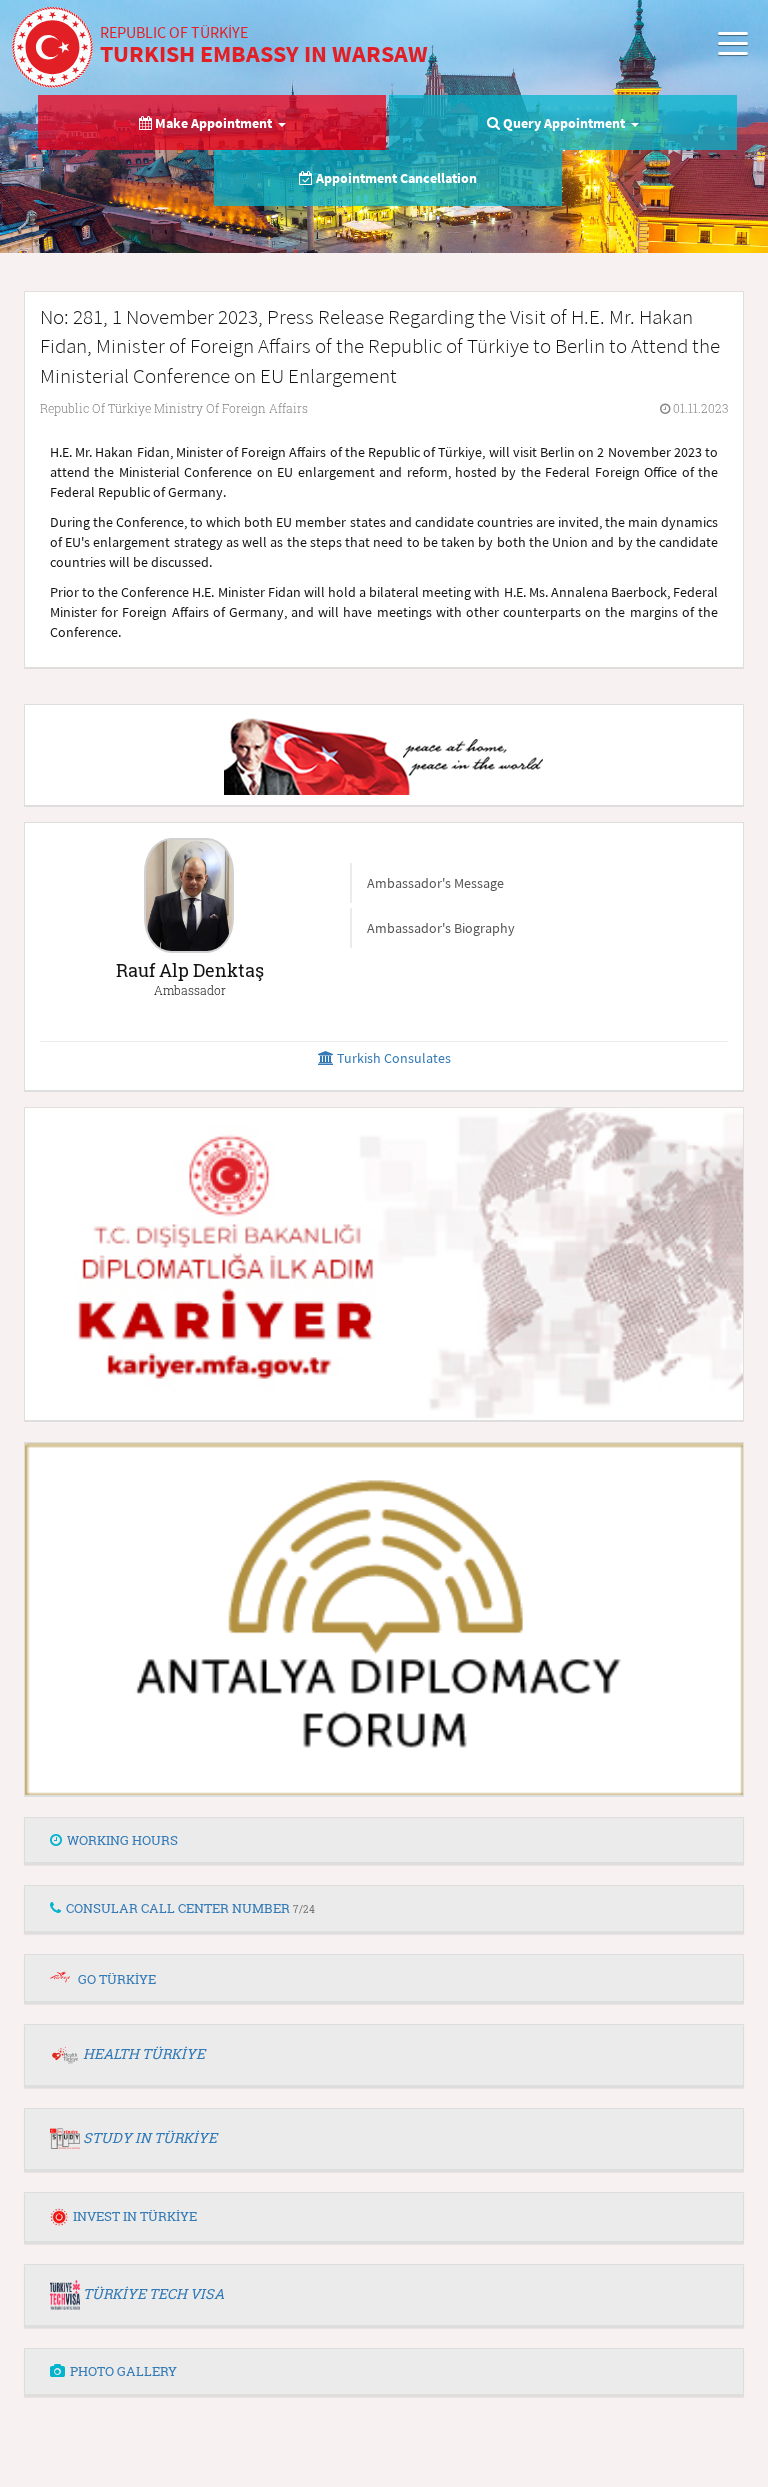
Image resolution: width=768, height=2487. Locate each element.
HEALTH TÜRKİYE (144, 2053)
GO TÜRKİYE (117, 1979)
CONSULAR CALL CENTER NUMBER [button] (190, 1908)
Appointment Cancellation (395, 178)
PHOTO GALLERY (123, 2371)
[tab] (384, 1841)
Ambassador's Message (435, 883)
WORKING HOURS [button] (122, 1840)
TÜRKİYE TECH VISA (153, 2293)
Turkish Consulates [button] (392, 1058)
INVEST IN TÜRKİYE (135, 2216)
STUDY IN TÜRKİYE (150, 2137)
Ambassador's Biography (441, 928)
